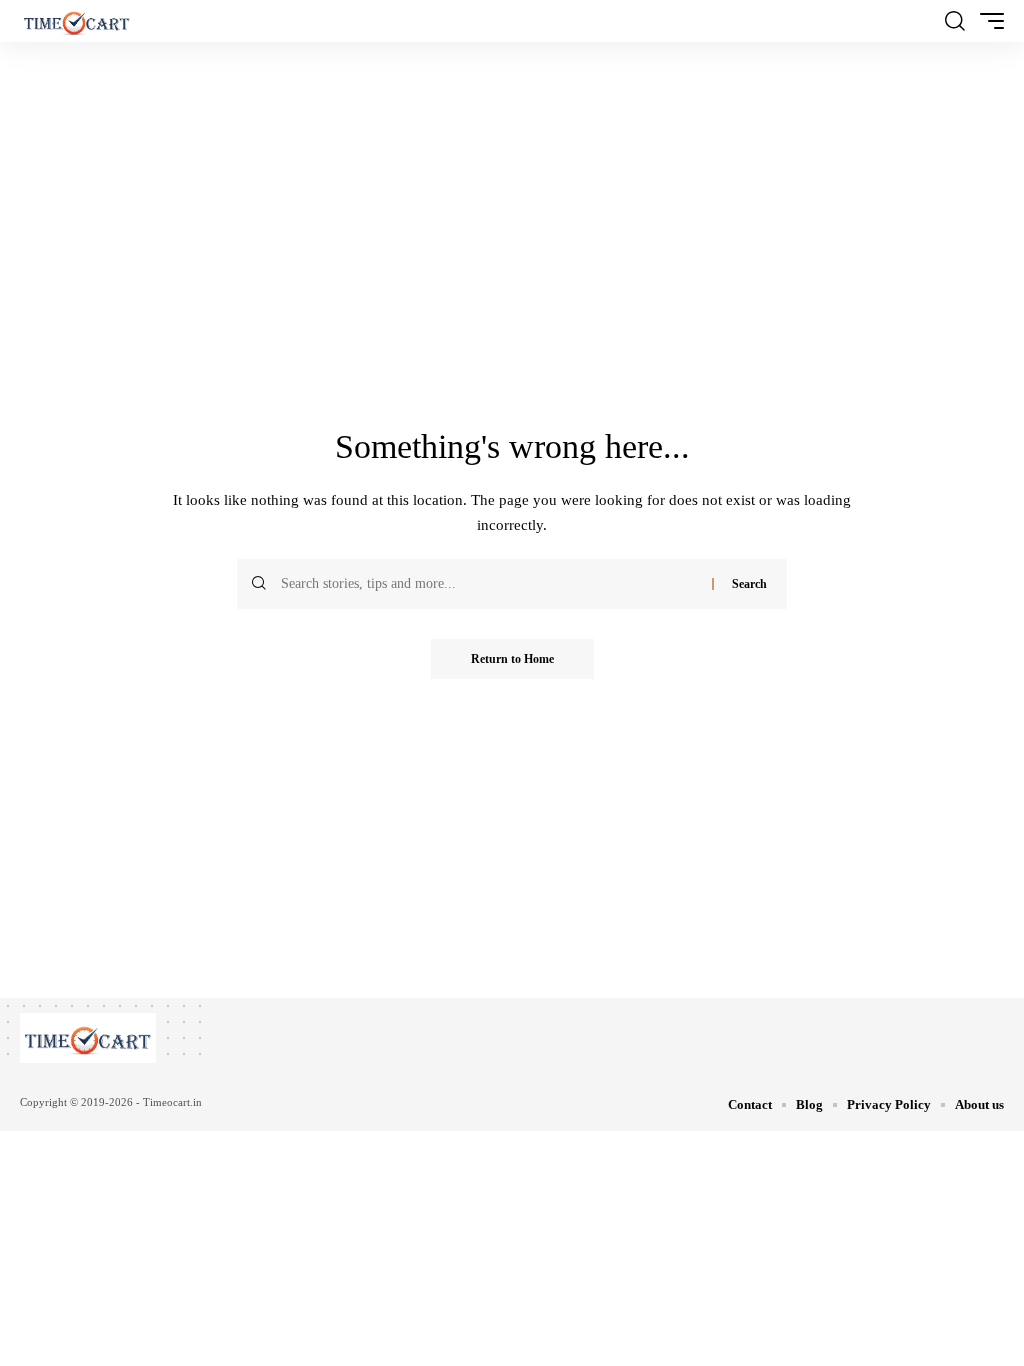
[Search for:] (489, 584)
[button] (955, 21)
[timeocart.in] (77, 21)
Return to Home (512, 659)
